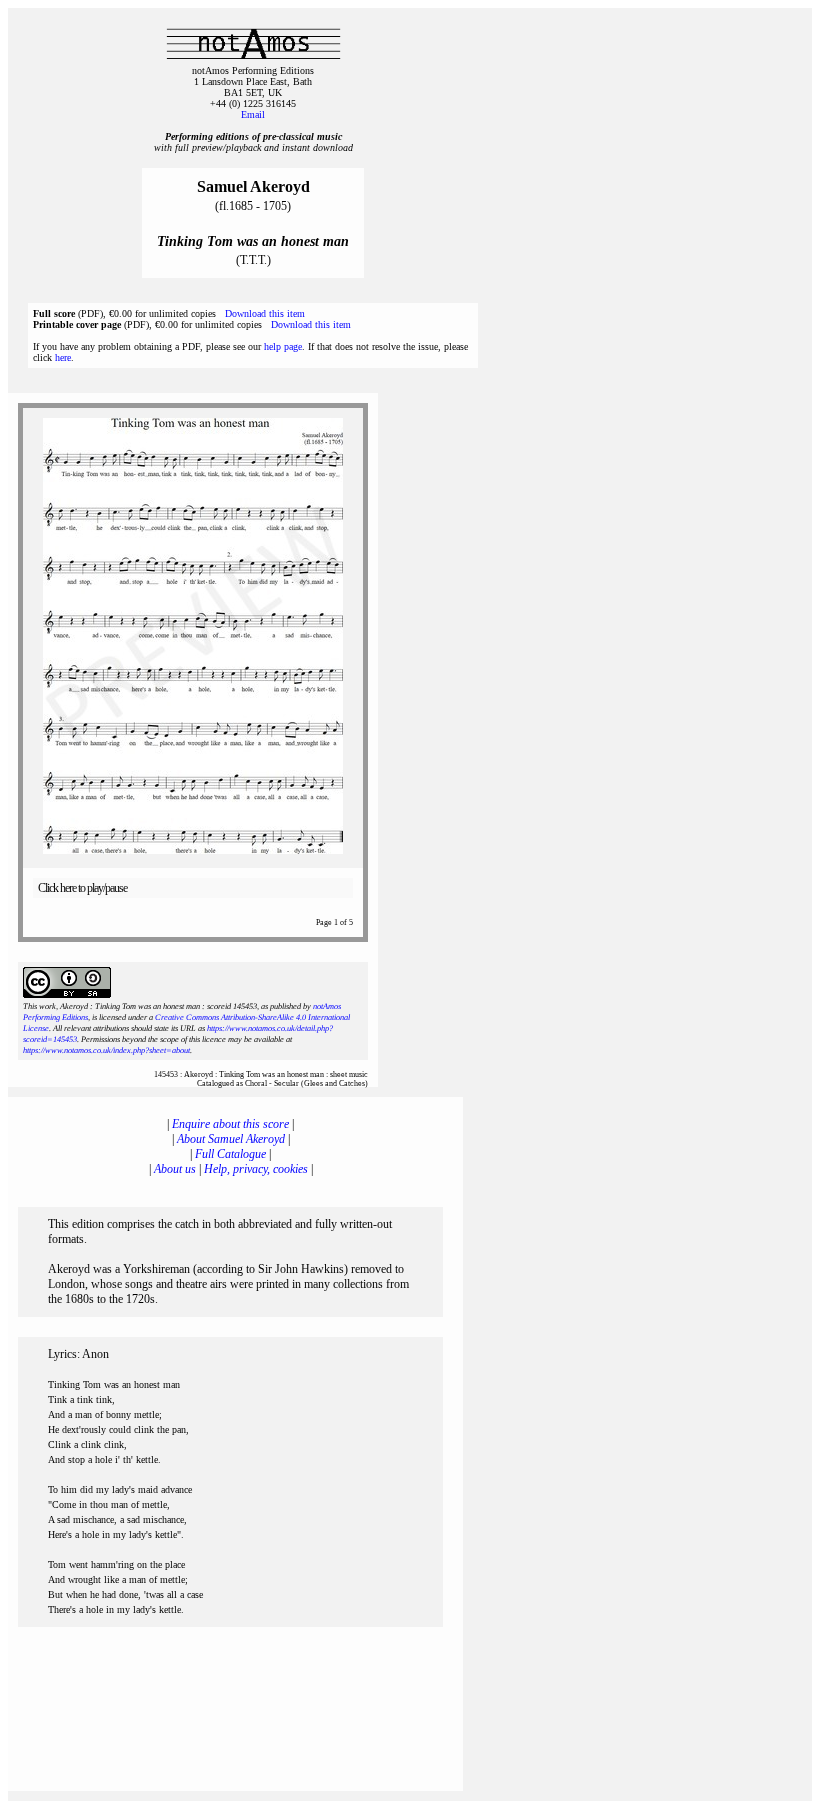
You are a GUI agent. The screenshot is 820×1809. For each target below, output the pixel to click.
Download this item (265, 313)
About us (175, 1169)
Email (253, 114)
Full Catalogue (230, 1154)
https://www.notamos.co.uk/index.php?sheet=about (106, 1050)
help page (283, 346)
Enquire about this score (230, 1124)
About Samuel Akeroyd (231, 1139)
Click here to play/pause (82, 888)
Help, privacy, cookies (256, 1169)
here (63, 357)
